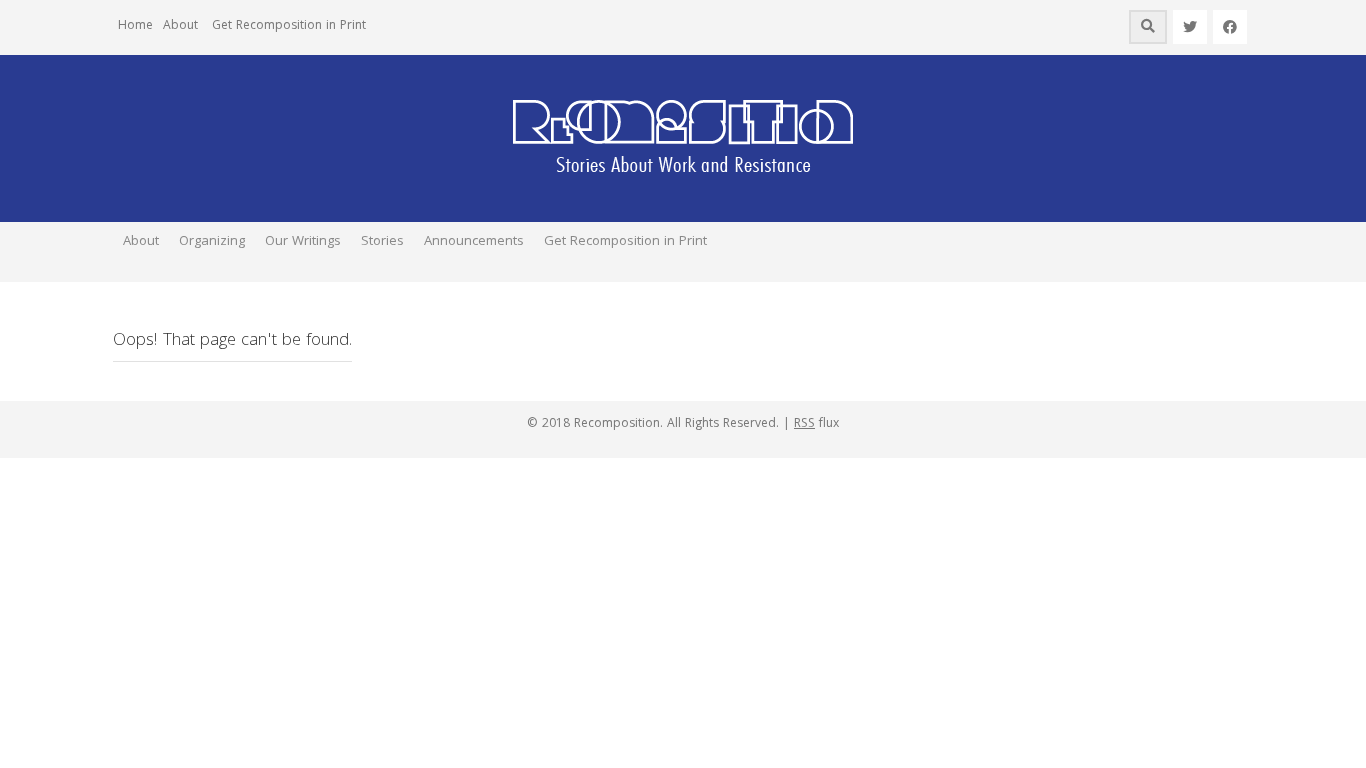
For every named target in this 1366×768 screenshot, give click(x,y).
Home (135, 26)
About (180, 26)
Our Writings (303, 242)
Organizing (212, 242)
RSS (804, 424)
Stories (382, 242)
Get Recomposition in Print (289, 26)
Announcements (474, 242)
